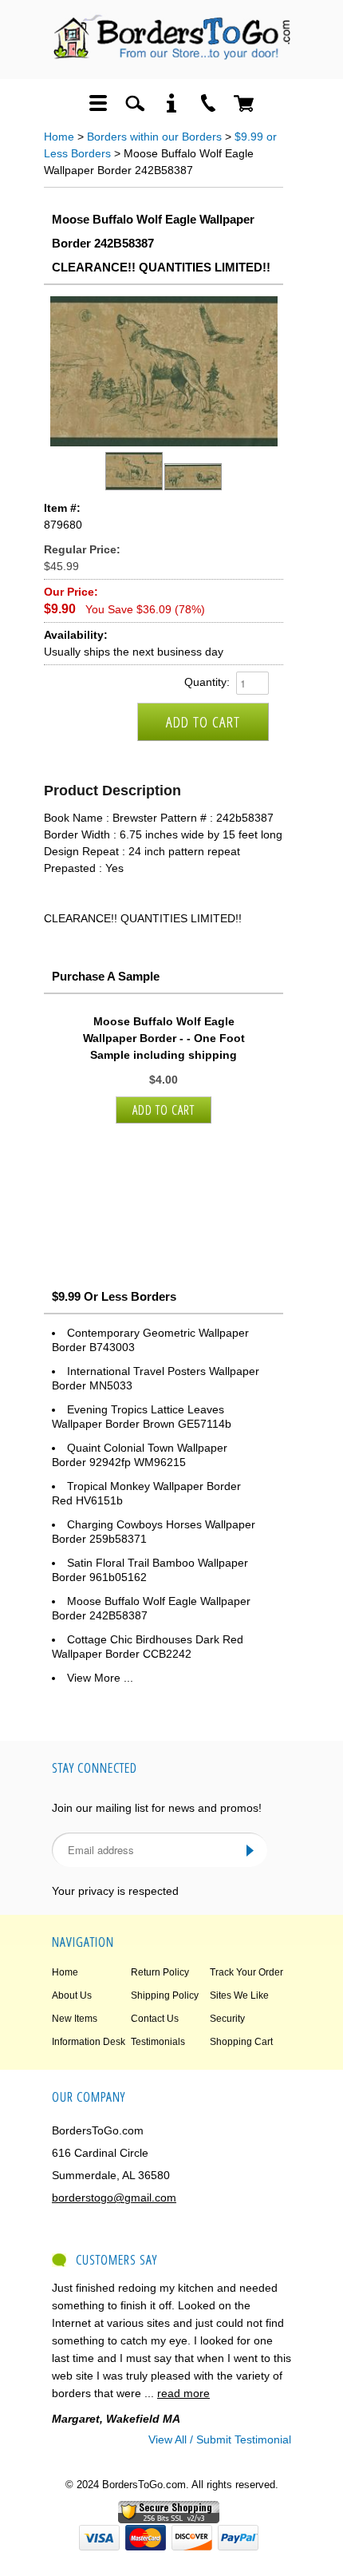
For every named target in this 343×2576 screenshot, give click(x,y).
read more (183, 2393)
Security (227, 2019)
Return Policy (160, 1972)
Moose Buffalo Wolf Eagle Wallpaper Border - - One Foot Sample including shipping (164, 1038)
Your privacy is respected (115, 1891)
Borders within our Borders (154, 137)
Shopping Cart (241, 2042)
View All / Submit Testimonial (220, 2439)
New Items (75, 2019)
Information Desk (89, 2042)
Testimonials (158, 2042)
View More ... (100, 1678)
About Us (72, 1995)
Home (59, 137)
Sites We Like (239, 1995)
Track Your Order (246, 1972)
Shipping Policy (165, 1995)
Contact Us (155, 2019)
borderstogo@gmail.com (114, 2198)
